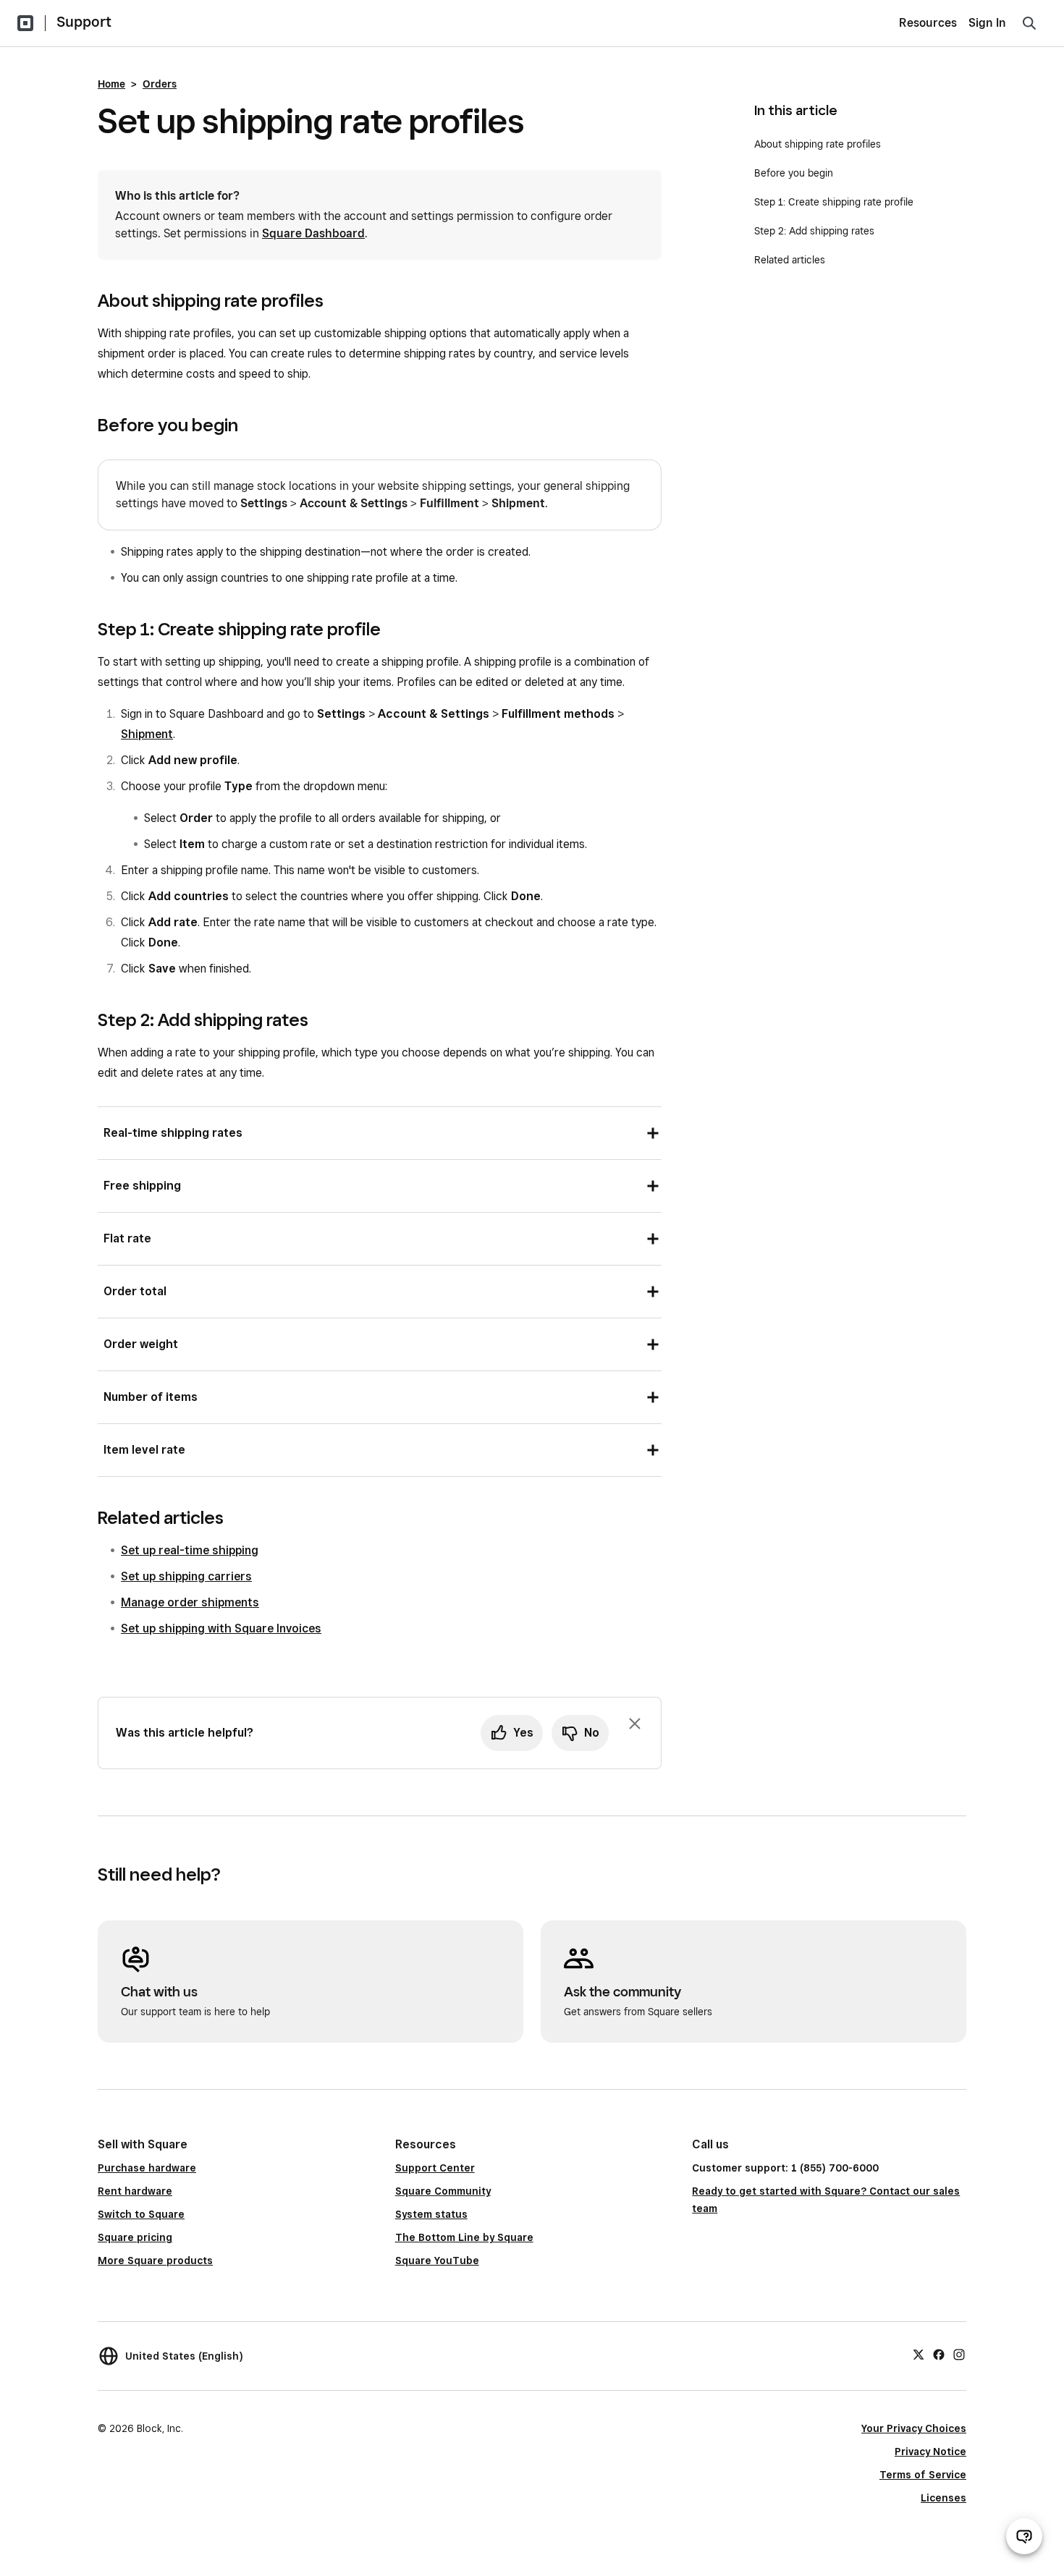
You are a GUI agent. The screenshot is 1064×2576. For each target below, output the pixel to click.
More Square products (155, 2261)
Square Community (443, 2191)
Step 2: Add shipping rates (814, 231)
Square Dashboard (313, 233)
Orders (160, 84)
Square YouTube (437, 2261)
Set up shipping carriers (186, 1576)
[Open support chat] (1024, 2536)
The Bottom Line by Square (464, 2237)
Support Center (435, 2168)
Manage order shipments (190, 1602)
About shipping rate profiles (818, 144)
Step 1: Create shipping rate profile (834, 202)
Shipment (147, 734)
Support (84, 22)
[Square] (25, 23)
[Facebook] (939, 2354)
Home (111, 84)
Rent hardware (135, 2191)
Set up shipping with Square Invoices (221, 1628)
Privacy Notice (930, 2452)
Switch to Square (141, 2214)
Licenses (943, 2498)
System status (431, 2214)
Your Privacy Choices (914, 2428)
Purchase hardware (147, 2168)
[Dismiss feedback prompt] (635, 1724)
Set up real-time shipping (190, 1550)
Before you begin (794, 173)
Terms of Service (923, 2475)
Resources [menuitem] (928, 23)
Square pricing (135, 2237)
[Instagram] (959, 2354)
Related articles (790, 260)
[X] (919, 2354)
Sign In (987, 23)
